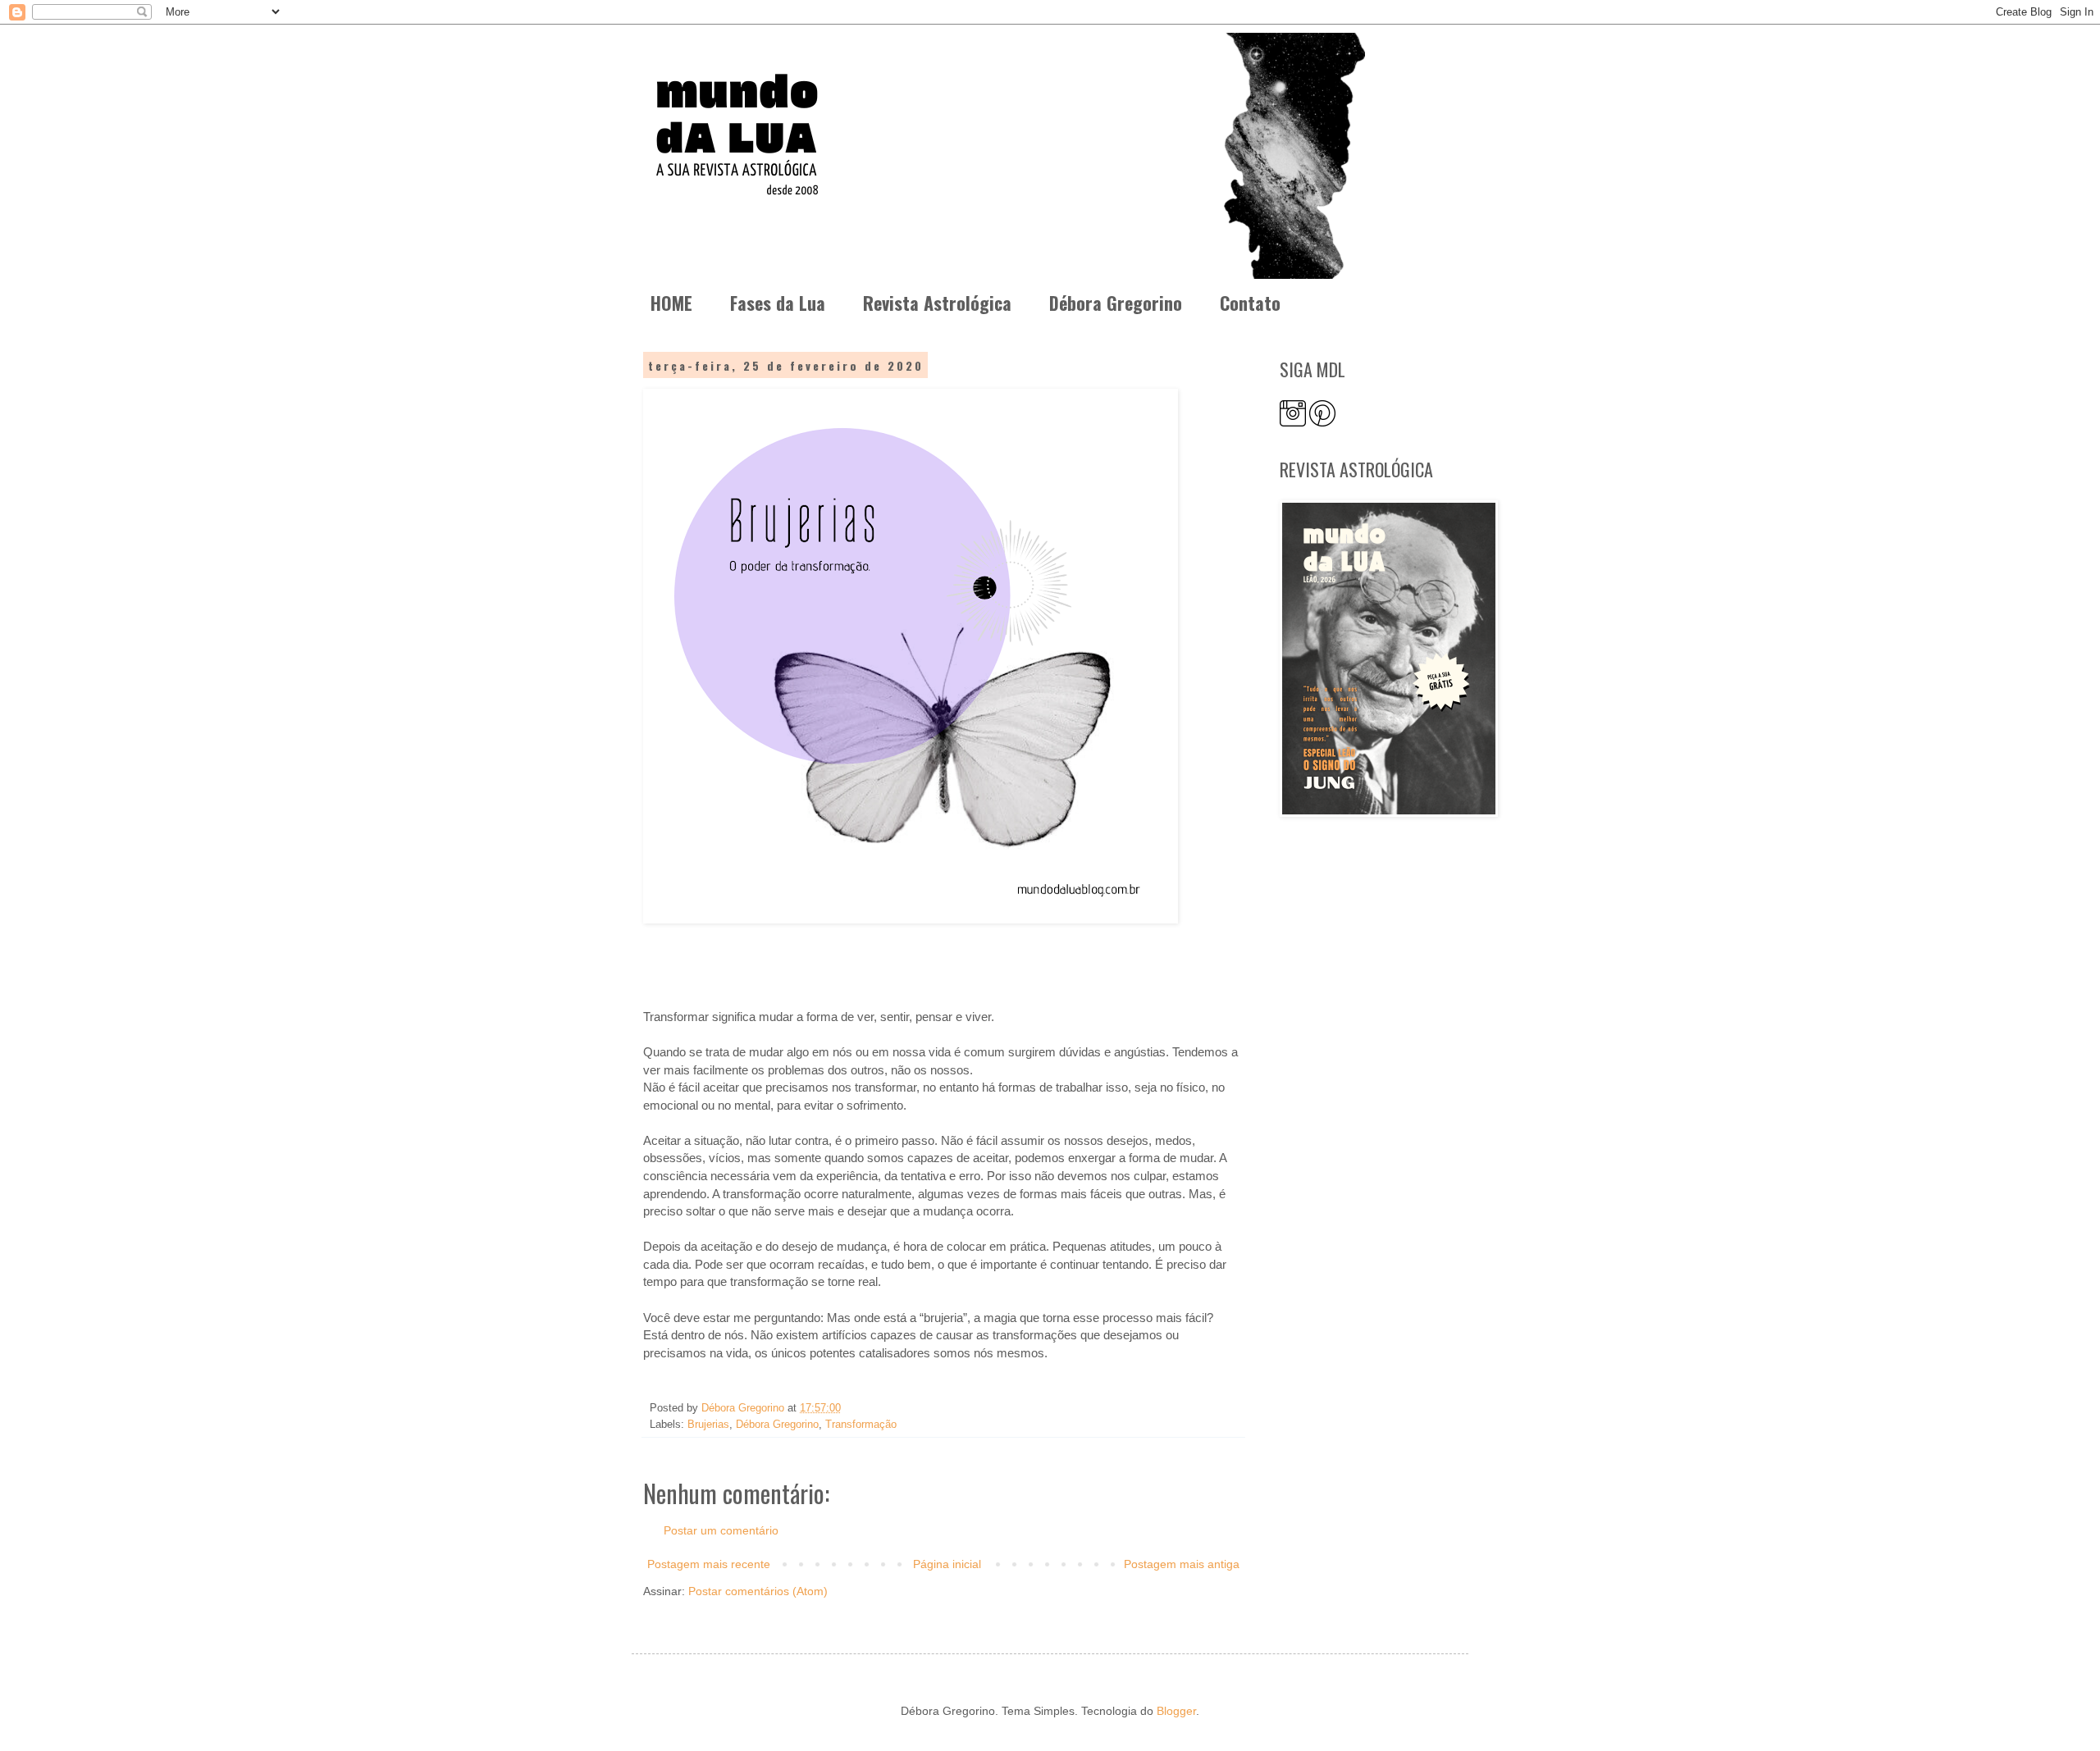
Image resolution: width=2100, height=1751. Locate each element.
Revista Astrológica (937, 303)
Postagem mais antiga (1182, 1564)
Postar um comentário (721, 1530)
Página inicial (947, 1564)
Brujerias (708, 1425)
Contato (1250, 303)
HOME (671, 303)
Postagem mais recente (709, 1564)
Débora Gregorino (1116, 303)
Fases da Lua (778, 303)
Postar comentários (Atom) (758, 1591)
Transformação (861, 1425)
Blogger (1176, 1711)
